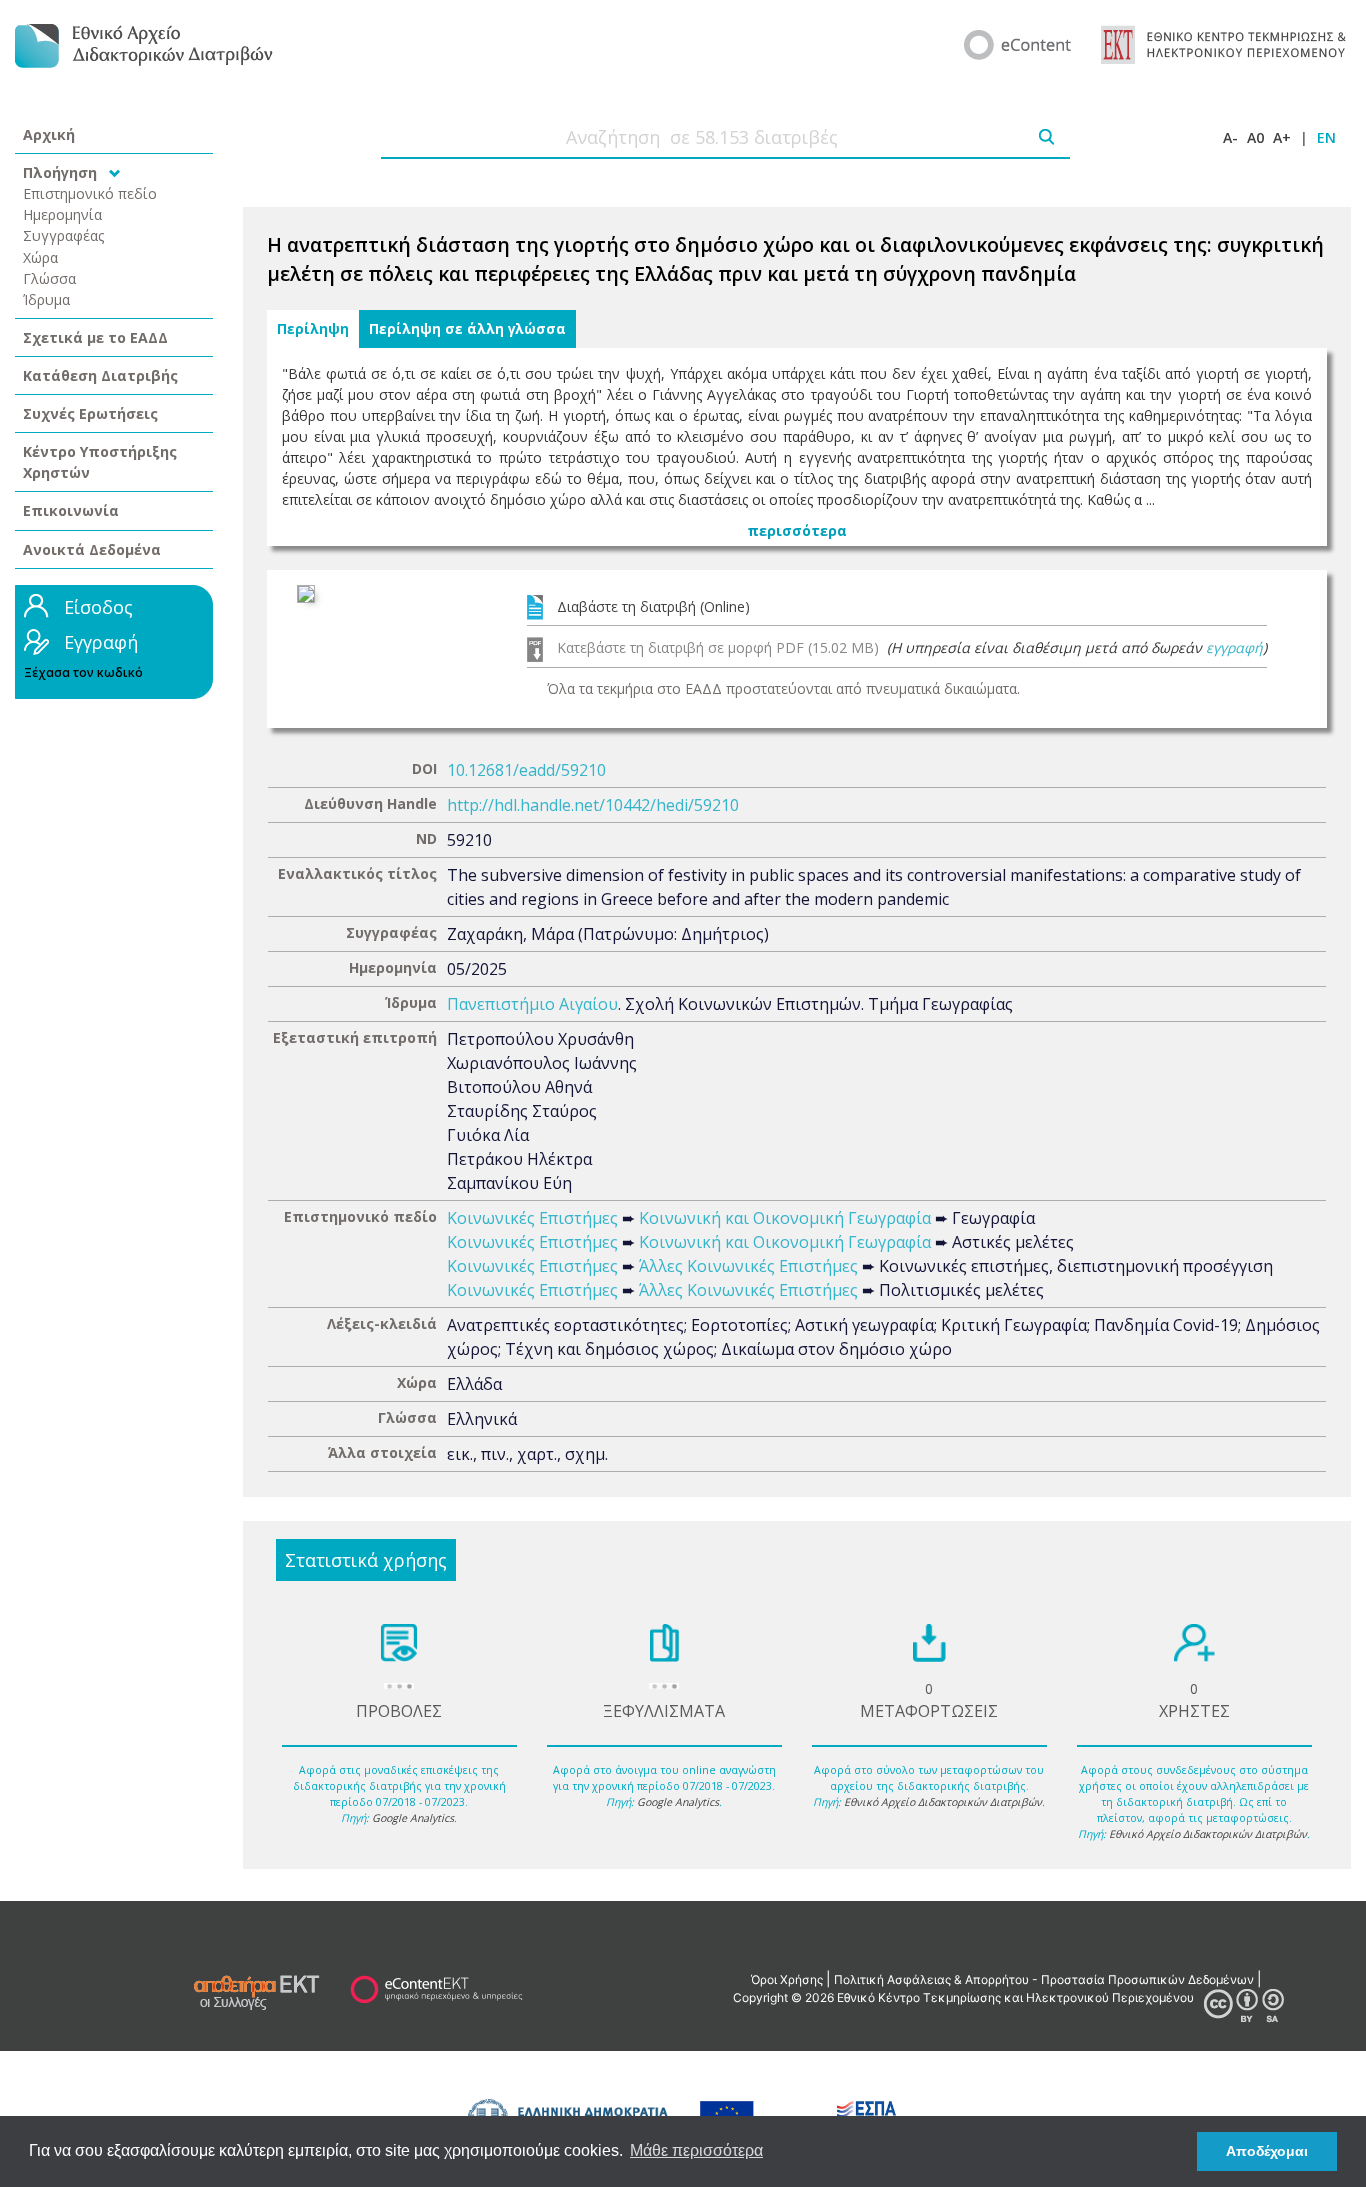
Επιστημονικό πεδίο (90, 193)
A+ (1282, 137)
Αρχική (49, 134)
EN (1326, 137)
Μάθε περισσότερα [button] (696, 2150)
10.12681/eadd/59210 (526, 770)
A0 (1255, 137)
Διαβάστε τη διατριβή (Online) (653, 606)
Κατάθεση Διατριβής (100, 375)
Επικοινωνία (71, 510)
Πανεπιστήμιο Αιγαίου (532, 1004)
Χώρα (40, 257)
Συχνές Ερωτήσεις (90, 413)
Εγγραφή (101, 642)
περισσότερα (797, 530)
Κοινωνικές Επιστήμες (532, 1218)
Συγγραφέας (64, 235)
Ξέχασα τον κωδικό (83, 672)
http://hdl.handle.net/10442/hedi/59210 (593, 805)
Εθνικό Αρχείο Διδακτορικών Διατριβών (943, 1802)
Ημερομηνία (62, 214)
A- (1230, 137)
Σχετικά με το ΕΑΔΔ (95, 337)
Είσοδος (98, 607)
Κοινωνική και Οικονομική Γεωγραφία (785, 1218)
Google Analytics (413, 1818)
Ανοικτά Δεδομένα (92, 549)
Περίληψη (313, 329)
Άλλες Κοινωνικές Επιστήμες (748, 1266)
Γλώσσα (49, 278)
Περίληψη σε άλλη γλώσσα (467, 329)
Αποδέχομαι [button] (1267, 2151)
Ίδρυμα (46, 299)
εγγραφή (1234, 647)
